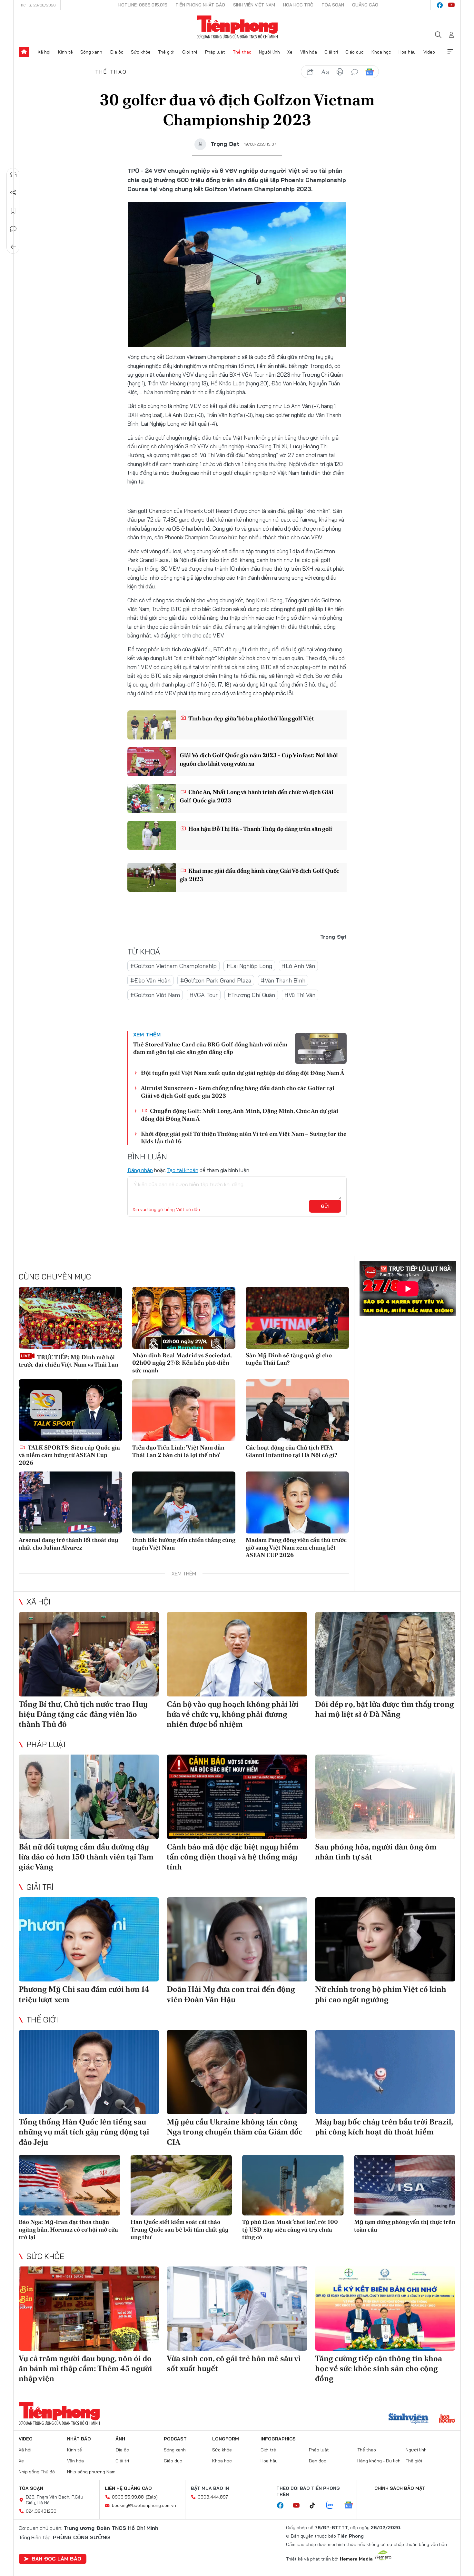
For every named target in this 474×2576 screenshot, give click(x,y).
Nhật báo (79, 2439)
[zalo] (333, 2506)
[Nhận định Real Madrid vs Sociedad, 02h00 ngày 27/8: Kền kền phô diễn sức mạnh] (184, 1318)
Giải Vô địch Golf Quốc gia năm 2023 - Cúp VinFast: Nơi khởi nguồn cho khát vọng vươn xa (259, 759)
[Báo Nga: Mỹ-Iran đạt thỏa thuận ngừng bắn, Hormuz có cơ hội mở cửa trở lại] (69, 2185)
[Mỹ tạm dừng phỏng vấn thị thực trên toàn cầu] (405, 2185)
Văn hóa (309, 52)
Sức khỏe (141, 52)
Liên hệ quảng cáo (128, 2488)
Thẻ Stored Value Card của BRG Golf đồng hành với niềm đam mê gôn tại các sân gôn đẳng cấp (210, 1048)
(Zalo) (152, 2497)
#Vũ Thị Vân (300, 995)
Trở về (13, 247)
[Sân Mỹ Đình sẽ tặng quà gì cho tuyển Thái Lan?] (297, 1318)
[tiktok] (316, 2506)
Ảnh (120, 2439)
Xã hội (44, 52)
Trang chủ (24, 52)
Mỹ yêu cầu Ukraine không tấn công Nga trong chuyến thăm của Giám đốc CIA (235, 2132)
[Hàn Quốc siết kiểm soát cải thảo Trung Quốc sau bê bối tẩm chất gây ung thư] (181, 2185)
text (325, 72)
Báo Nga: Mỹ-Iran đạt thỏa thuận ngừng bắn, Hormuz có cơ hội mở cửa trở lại (68, 2229)
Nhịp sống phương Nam (91, 2472)
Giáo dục (355, 52)
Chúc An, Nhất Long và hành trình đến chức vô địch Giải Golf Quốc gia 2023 (256, 796)
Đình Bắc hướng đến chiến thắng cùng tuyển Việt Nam (184, 1543)
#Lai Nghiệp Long (249, 966)
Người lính (269, 52)
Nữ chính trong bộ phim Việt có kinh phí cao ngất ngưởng (381, 1994)
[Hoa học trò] (447, 2419)
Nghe (13, 175)
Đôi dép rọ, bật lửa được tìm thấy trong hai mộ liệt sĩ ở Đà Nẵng (385, 1709)
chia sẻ (310, 72)
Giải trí (331, 52)
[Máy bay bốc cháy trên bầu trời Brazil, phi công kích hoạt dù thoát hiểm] (385, 2072)
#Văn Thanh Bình (283, 980)
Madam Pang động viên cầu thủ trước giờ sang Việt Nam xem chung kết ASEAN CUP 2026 (296, 1547)
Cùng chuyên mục (55, 1277)
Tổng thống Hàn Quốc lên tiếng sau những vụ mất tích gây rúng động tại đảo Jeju (84, 2132)
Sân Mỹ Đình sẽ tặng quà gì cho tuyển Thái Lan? (289, 1359)
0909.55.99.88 (128, 2497)
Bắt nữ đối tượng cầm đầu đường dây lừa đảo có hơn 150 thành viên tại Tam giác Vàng (86, 1857)
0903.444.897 (213, 2497)
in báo (340, 72)
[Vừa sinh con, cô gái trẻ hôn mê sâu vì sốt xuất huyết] (237, 2309)
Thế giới (166, 52)
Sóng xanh (91, 52)
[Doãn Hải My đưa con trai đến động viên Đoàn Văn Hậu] (237, 1939)
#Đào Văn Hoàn (150, 980)
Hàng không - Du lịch (379, 2461)
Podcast (175, 2439)
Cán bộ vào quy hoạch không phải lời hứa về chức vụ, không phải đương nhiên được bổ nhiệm (233, 1714)
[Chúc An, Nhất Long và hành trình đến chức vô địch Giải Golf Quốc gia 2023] (152, 799)
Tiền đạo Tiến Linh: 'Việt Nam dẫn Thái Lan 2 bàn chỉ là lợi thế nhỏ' (178, 1451)
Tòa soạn (333, 5)
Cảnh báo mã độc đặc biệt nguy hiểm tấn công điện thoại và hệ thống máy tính (233, 1857)
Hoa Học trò (298, 5)
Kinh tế (65, 52)
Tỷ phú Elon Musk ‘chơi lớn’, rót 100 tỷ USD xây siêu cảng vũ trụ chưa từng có (290, 2229)
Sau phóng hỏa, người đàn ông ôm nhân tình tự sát (376, 1852)
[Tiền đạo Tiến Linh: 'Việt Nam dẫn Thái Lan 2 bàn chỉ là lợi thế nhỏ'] (184, 1410)
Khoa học (381, 52)
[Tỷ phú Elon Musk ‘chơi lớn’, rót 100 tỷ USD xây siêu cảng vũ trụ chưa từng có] (293, 2185)
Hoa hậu (407, 52)
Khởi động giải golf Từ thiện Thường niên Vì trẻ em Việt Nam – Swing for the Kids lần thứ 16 (244, 1137)
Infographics (278, 2439)
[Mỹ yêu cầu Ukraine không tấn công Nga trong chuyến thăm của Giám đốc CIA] (237, 2072)
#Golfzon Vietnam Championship (173, 966)
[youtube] (451, 5)
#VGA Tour (204, 995)
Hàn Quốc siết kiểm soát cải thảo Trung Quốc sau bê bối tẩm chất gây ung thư (180, 2229)
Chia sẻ (13, 193)
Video (429, 52)
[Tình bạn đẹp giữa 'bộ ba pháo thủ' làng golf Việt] (152, 725)
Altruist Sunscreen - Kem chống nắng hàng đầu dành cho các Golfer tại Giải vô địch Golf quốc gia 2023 (238, 1092)
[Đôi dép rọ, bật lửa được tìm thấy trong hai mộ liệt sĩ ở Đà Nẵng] (385, 1654)
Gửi (325, 1206)
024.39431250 (41, 2511)
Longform (226, 2439)
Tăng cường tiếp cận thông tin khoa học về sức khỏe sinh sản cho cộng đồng (379, 2368)
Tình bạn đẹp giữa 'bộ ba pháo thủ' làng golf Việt (251, 718)
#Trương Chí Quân (251, 995)
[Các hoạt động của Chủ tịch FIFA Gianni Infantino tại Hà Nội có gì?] (297, 1410)
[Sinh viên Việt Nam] (409, 2419)
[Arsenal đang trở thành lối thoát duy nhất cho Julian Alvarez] (70, 1502)
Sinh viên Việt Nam (254, 5)
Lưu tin (13, 211)
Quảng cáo (365, 5)
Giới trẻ (190, 52)
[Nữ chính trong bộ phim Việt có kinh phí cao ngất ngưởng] (385, 1939)
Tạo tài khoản (183, 1170)
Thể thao (242, 52)
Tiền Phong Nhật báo (200, 5)
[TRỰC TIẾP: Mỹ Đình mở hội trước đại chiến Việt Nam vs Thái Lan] (70, 1318)
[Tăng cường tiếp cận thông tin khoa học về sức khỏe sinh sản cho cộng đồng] (385, 2309)
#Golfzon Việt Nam (155, 995)
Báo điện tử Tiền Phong (237, 27)
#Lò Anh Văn (298, 966)
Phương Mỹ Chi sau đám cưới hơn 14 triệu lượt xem (84, 1994)
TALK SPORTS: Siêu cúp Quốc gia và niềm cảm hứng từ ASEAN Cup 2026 (69, 1455)
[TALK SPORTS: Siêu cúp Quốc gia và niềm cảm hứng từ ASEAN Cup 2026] (70, 1410)
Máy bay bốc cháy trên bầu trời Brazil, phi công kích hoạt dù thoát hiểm (384, 2127)
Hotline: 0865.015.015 (143, 5)
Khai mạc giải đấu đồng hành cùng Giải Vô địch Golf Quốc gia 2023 (259, 875)
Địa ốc (117, 52)
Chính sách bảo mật (400, 2488)
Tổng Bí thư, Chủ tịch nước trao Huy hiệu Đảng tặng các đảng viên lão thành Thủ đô (83, 1714)
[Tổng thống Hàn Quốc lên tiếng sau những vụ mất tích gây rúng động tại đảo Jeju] (89, 2072)
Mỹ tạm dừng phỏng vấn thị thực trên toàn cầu (405, 2225)
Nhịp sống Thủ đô (37, 2472)
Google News (370, 72)
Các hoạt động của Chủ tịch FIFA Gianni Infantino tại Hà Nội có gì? (291, 1451)
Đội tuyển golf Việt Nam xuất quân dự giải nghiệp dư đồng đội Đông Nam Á (242, 1073)
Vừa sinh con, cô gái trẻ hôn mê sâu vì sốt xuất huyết (234, 2363)
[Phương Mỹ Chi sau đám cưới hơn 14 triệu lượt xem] (89, 1939)
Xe (290, 52)
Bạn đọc (318, 2461)
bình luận (355, 72)
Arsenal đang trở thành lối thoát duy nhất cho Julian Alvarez (69, 1543)
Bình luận (13, 229)
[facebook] (440, 5)
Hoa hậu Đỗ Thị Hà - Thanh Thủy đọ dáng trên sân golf (260, 829)
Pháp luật (215, 52)
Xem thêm (450, 52)
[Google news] (352, 2506)
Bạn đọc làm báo (56, 2559)
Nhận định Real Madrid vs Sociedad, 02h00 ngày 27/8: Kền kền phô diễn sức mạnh (182, 1363)
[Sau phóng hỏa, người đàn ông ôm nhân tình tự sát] (385, 1797)
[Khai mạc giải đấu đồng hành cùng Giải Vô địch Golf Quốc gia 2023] (152, 877)
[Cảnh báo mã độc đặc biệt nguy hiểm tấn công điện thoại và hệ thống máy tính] (237, 1797)
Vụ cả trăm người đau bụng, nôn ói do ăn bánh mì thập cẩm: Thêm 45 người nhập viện (85, 2368)
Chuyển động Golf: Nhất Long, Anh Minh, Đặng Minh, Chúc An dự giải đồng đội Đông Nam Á (240, 1115)
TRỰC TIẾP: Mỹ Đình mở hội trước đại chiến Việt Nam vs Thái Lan (69, 1361)
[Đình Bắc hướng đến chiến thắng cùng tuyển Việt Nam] (184, 1502)
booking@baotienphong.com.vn (144, 2505)
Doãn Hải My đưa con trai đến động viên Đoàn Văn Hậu (231, 1994)
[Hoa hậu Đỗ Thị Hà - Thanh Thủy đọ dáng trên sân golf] (152, 835)
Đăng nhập (140, 1170)
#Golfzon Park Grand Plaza (216, 980)
